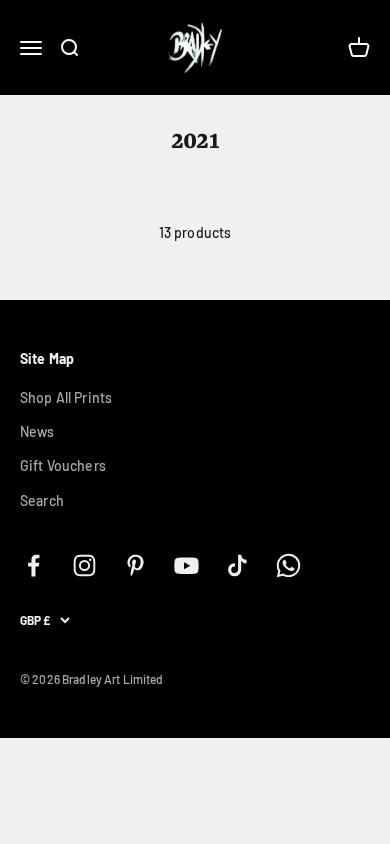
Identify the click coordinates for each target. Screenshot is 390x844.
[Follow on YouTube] (186, 565)
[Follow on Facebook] (33, 565)
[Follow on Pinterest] (135, 565)
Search (42, 500)
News (37, 431)
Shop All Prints (66, 397)
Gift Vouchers (63, 465)
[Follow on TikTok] (237, 565)
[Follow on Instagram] (84, 565)
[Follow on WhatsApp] (288, 565)
